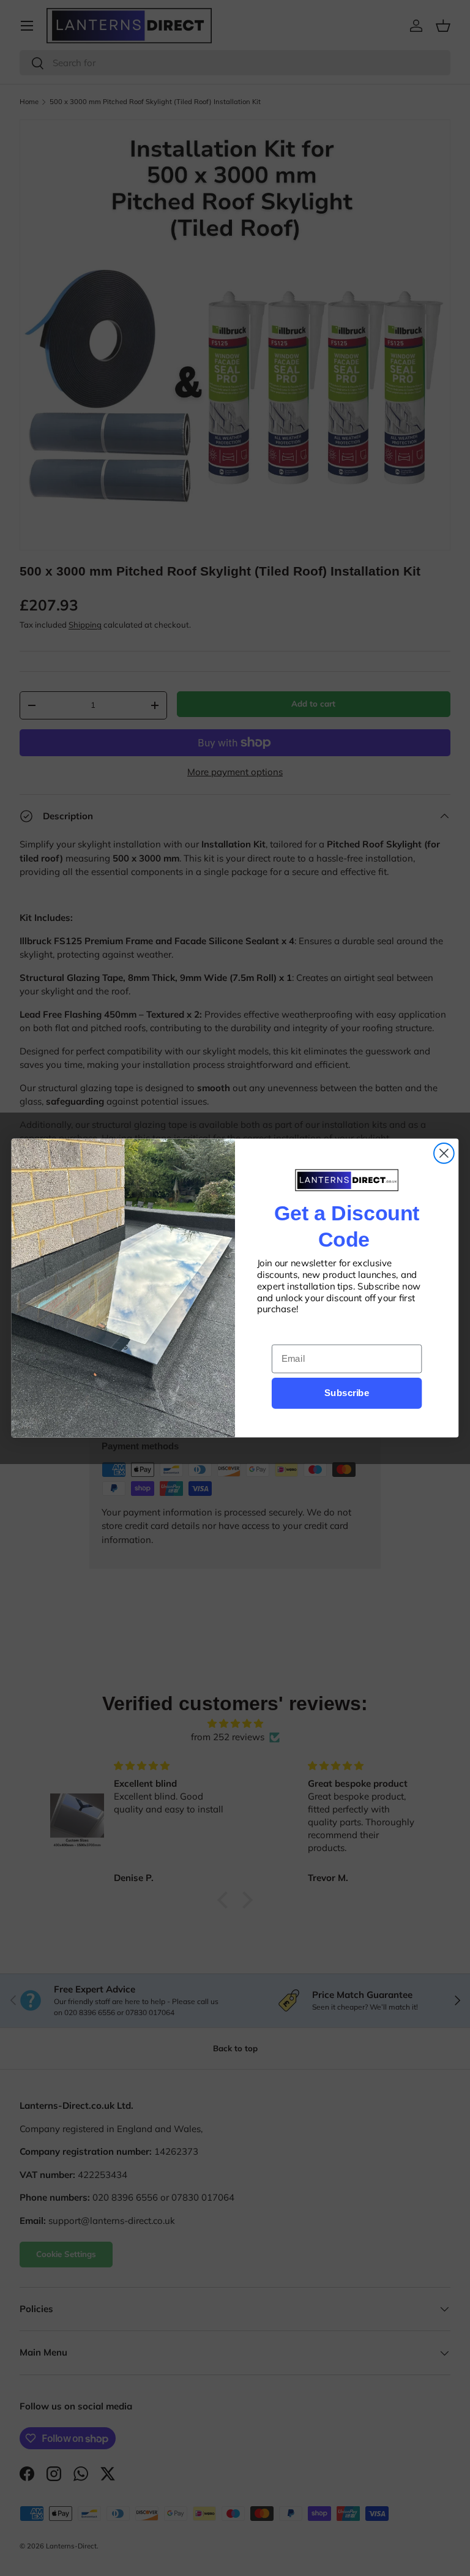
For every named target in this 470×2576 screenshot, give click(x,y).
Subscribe (347, 1393)
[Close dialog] (444, 1153)
